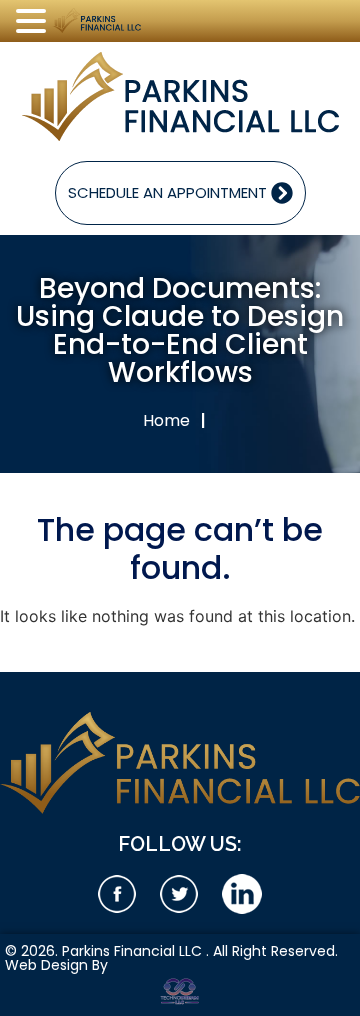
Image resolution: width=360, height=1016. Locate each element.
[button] (34, 22)
